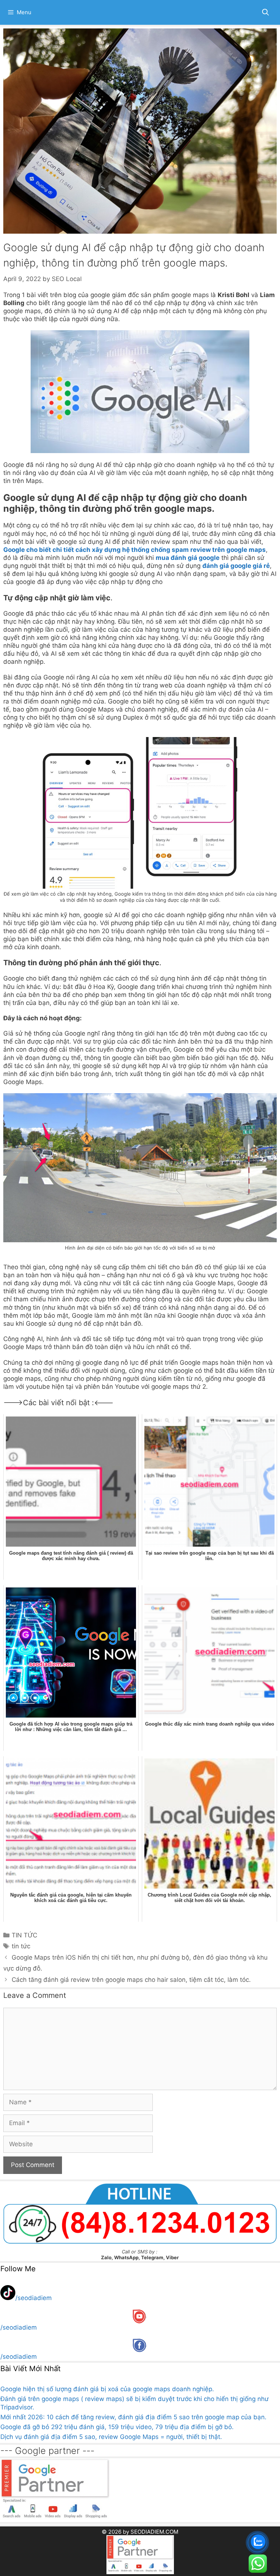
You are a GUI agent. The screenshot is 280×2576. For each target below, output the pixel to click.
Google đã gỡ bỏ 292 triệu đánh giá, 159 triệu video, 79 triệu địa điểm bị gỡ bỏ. (117, 2427)
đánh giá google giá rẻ (236, 566)
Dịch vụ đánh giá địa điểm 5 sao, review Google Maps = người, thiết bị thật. (111, 2437)
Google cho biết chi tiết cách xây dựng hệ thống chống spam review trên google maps (135, 550)
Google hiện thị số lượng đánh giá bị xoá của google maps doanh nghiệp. (107, 2389)
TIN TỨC (24, 1935)
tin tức (21, 1946)
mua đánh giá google (188, 558)
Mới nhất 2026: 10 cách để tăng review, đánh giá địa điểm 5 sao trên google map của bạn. (133, 2417)
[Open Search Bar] (266, 12)
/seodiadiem (34, 2298)
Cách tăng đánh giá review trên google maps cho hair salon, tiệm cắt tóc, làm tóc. (131, 1980)
